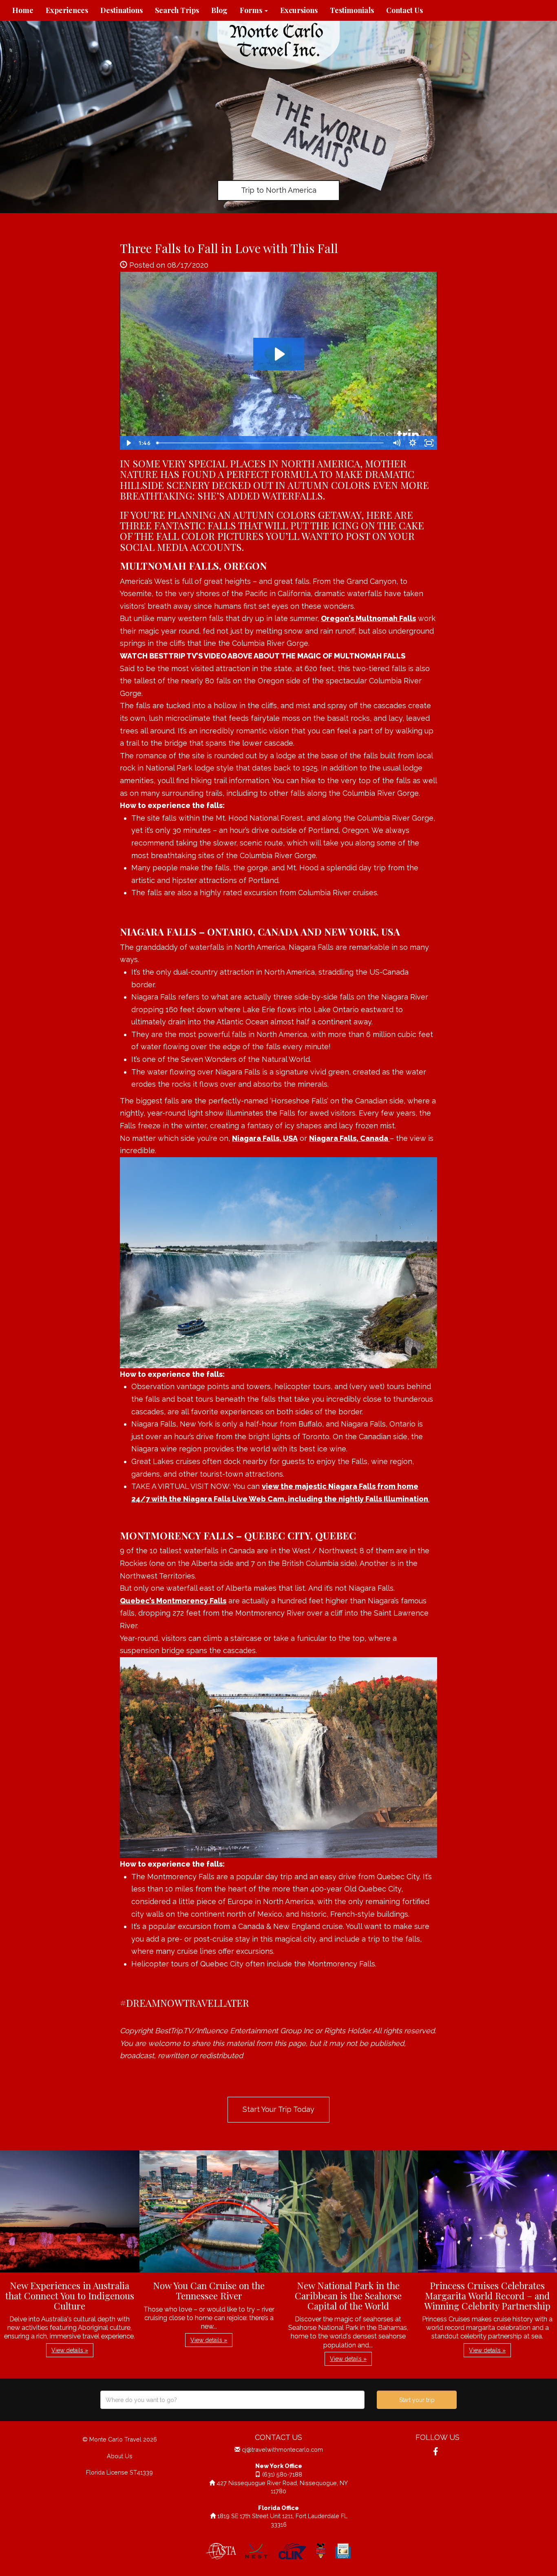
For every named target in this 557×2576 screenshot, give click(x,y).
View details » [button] (70, 2350)
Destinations (122, 10)
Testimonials (352, 10)
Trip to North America (279, 190)
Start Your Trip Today (278, 2109)
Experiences (67, 10)
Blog (219, 10)
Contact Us (404, 10)
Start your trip (417, 2400)
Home (23, 10)
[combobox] (232, 2400)
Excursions (299, 10)
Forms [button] (252, 10)
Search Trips (177, 10)
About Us (120, 2456)
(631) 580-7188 (282, 2474)
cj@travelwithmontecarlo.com (282, 2449)
